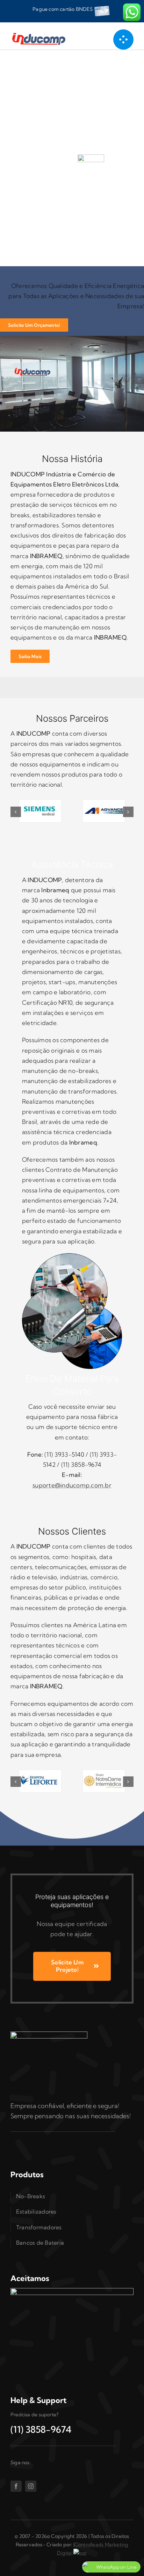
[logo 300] (41, 33)
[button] (16, 812)
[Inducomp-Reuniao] (72, 339)
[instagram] (31, 2486)
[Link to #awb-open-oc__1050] (123, 39)
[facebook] (16, 2486)
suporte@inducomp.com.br (72, 1485)
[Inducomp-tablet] (49, 2034)
